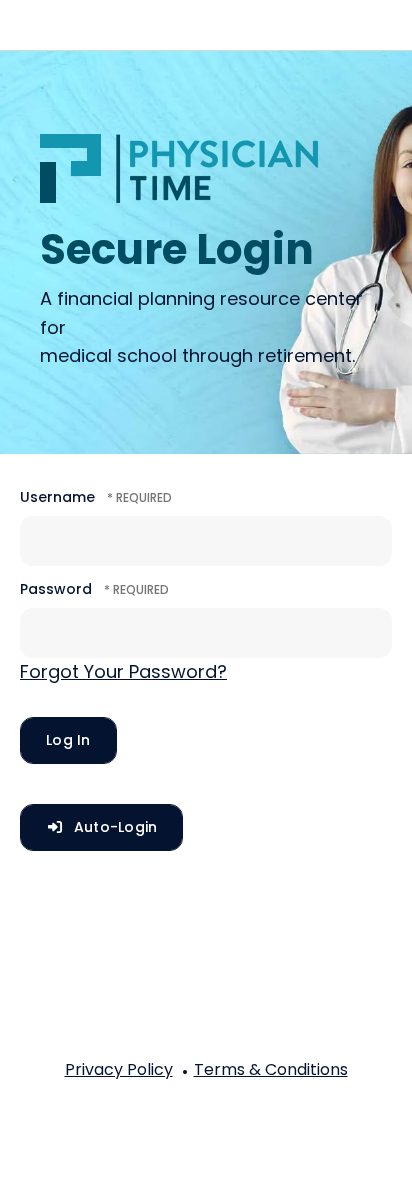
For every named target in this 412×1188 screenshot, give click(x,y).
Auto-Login (114, 827)
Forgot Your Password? (123, 671)
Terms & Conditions (271, 1069)
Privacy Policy (119, 1069)
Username (57, 497)
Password (56, 589)
